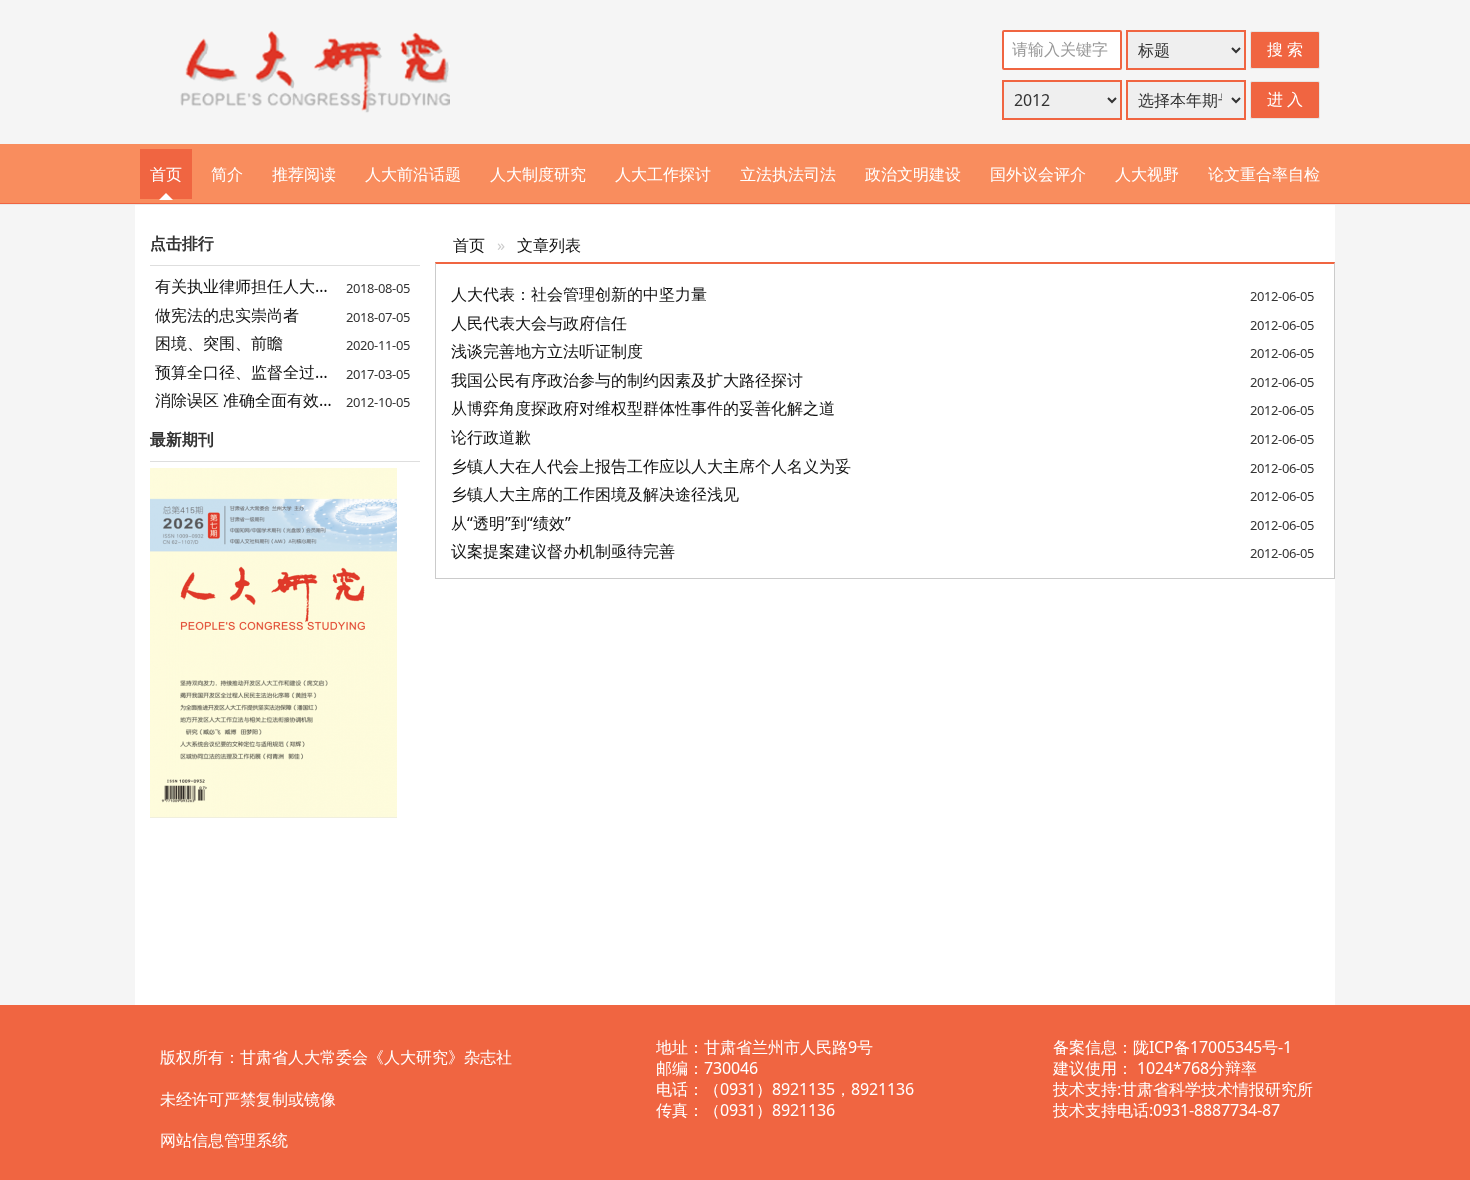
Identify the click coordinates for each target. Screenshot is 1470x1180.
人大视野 (1147, 174)
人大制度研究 (538, 174)
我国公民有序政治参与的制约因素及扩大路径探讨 (627, 380)
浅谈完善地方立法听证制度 (547, 351)
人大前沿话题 (413, 174)
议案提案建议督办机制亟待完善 (563, 551)
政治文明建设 (913, 174)
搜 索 (1285, 49)
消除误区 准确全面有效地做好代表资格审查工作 (285, 400)
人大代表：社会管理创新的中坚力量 (579, 294)
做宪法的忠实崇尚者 (227, 315)
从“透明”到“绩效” (511, 523)
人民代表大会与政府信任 (539, 323)
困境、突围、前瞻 (219, 343)
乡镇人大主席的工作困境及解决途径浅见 (595, 494)
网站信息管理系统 (224, 1140)
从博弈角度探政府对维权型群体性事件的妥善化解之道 (643, 408)
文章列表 (549, 245)
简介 (227, 174)
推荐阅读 (304, 174)
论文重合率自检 (1264, 174)
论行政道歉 (491, 437)
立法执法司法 (788, 174)
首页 (166, 174)
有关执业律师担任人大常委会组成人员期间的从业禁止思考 (285, 286)
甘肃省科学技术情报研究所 (1217, 1089)
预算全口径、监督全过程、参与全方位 (285, 372)
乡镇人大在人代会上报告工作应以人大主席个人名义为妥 (651, 466)
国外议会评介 (1038, 174)
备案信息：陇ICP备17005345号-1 (1172, 1047)
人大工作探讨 (663, 174)
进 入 (1285, 99)
